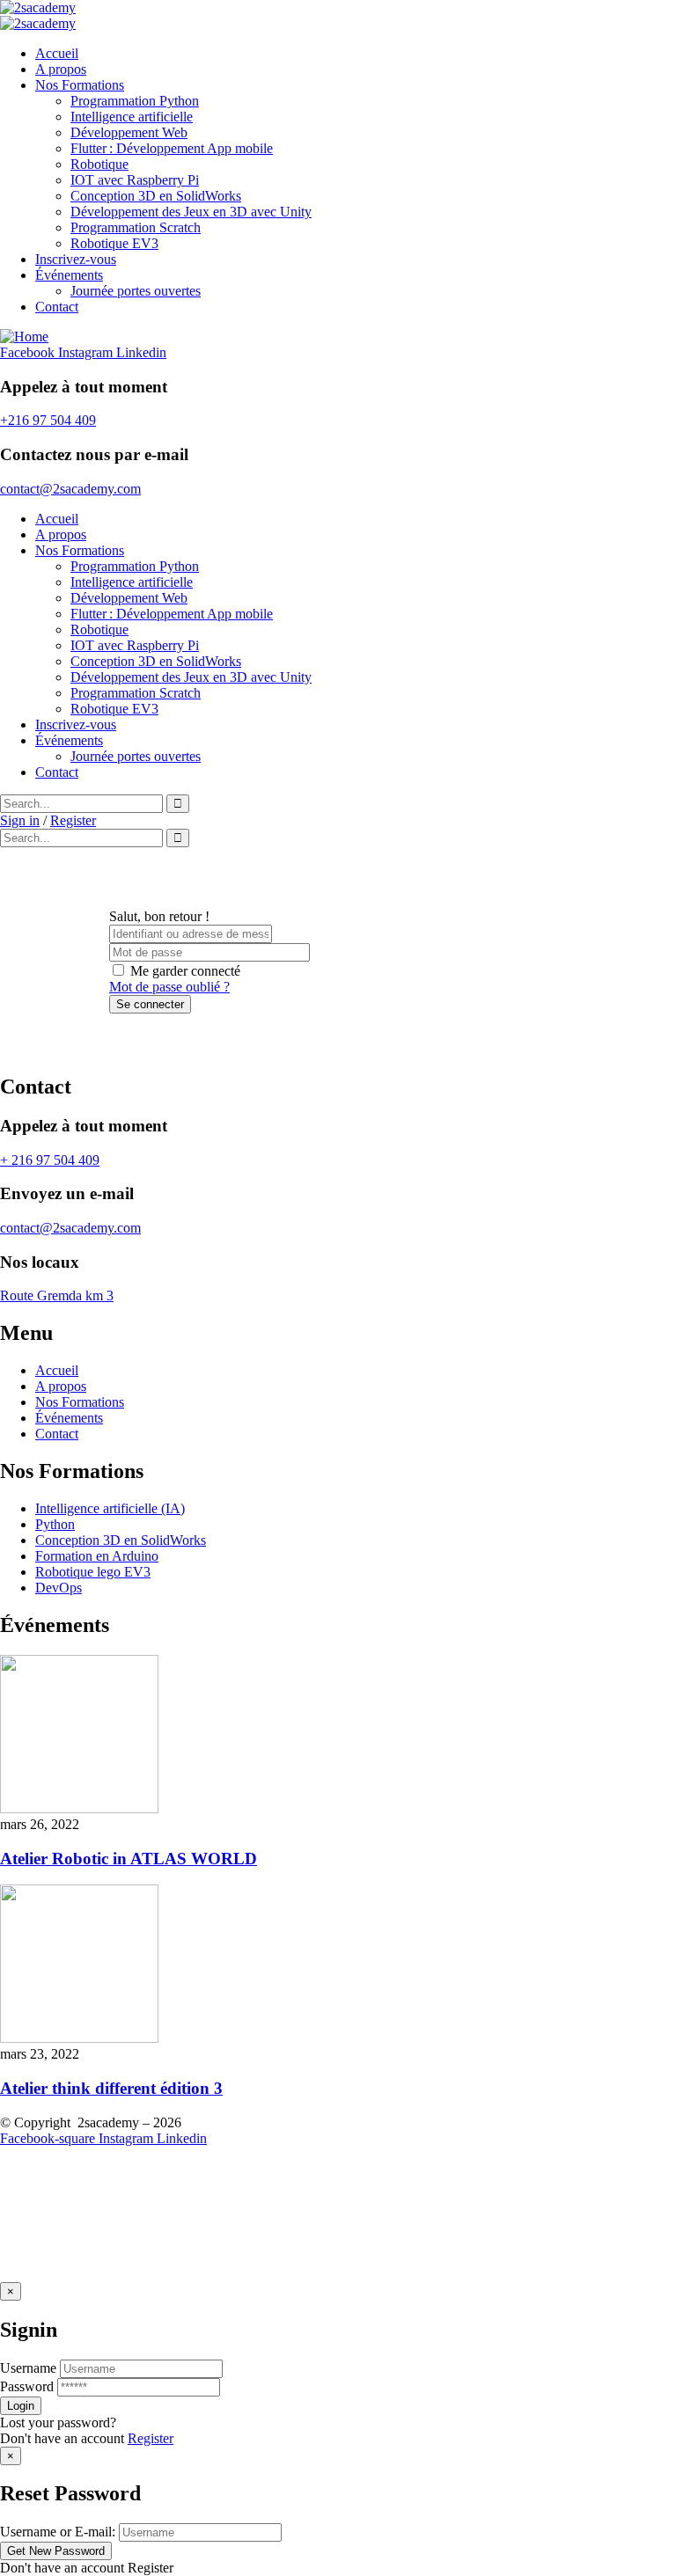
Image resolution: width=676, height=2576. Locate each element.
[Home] (24, 337)
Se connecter (150, 1004)
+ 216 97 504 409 (50, 1160)
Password (27, 2386)
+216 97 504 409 (48, 420)
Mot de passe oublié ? (169, 987)
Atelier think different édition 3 (111, 2088)
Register (151, 2438)
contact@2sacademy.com (70, 489)
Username (28, 2368)
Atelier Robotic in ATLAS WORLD (129, 1859)
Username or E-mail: (58, 2532)
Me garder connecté (185, 971)
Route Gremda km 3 (57, 1295)
